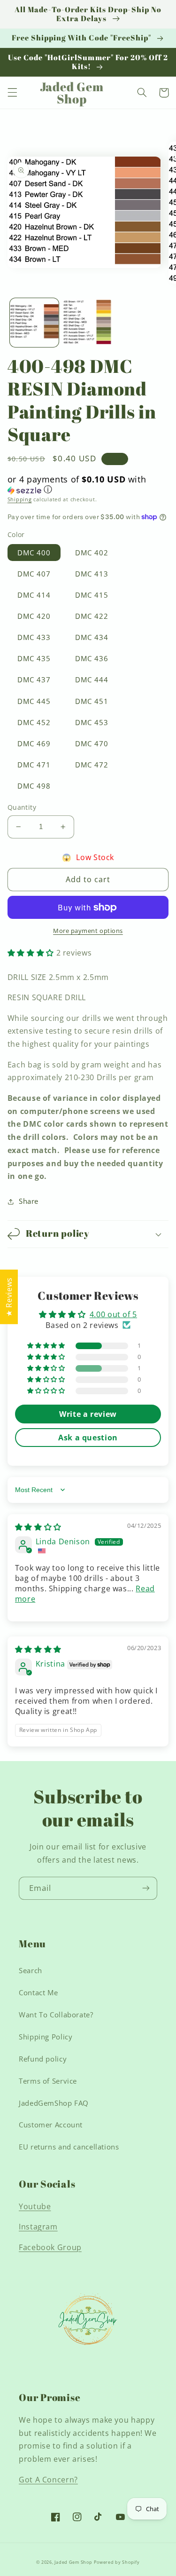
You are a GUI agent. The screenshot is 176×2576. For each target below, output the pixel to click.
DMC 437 (34, 680)
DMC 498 (34, 786)
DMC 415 (92, 595)
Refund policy (43, 2059)
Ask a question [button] (88, 1438)
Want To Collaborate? (56, 2015)
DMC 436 (92, 658)
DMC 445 (34, 701)
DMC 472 (92, 765)
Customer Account (51, 2125)
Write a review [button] (88, 1414)
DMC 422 (92, 616)
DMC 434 (92, 637)
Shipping (20, 499)
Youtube (35, 2206)
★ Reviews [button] (9, 1297)
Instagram (38, 2227)
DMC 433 (34, 637)
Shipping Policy (46, 2037)
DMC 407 (34, 574)
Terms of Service (48, 2081)
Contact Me (38, 1992)
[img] (38, 1527)
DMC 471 (34, 765)
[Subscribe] (146, 1888)
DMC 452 (34, 722)
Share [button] (29, 1201)
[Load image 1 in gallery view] (34, 323)
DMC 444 (92, 680)
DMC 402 (92, 553)
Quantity (22, 807)
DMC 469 (34, 743)
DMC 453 (92, 722)
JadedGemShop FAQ (54, 2103)
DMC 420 (34, 616)
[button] (12, 93)
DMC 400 (34, 553)
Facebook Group (50, 2247)
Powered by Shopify (117, 2562)
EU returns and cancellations (69, 2147)
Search (31, 1970)
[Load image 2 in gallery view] (88, 323)
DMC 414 (34, 595)
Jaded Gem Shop (73, 2562)
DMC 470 (92, 743)
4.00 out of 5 (113, 1314)
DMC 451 (92, 701)
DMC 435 (34, 658)
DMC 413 (92, 574)
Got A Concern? (48, 2480)
